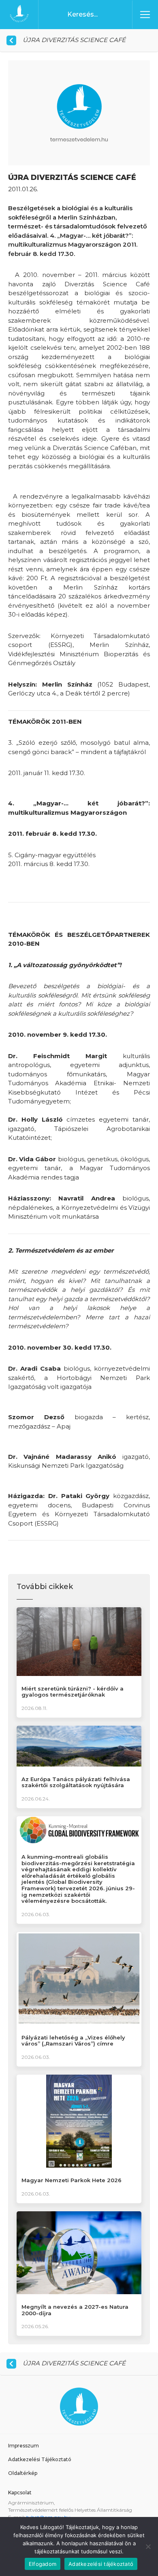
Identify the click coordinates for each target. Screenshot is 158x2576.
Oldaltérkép (23, 2473)
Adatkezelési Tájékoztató (40, 2459)
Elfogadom (43, 2564)
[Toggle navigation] (145, 15)
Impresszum (23, 2446)
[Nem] (148, 2546)
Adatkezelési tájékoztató (101, 2564)
